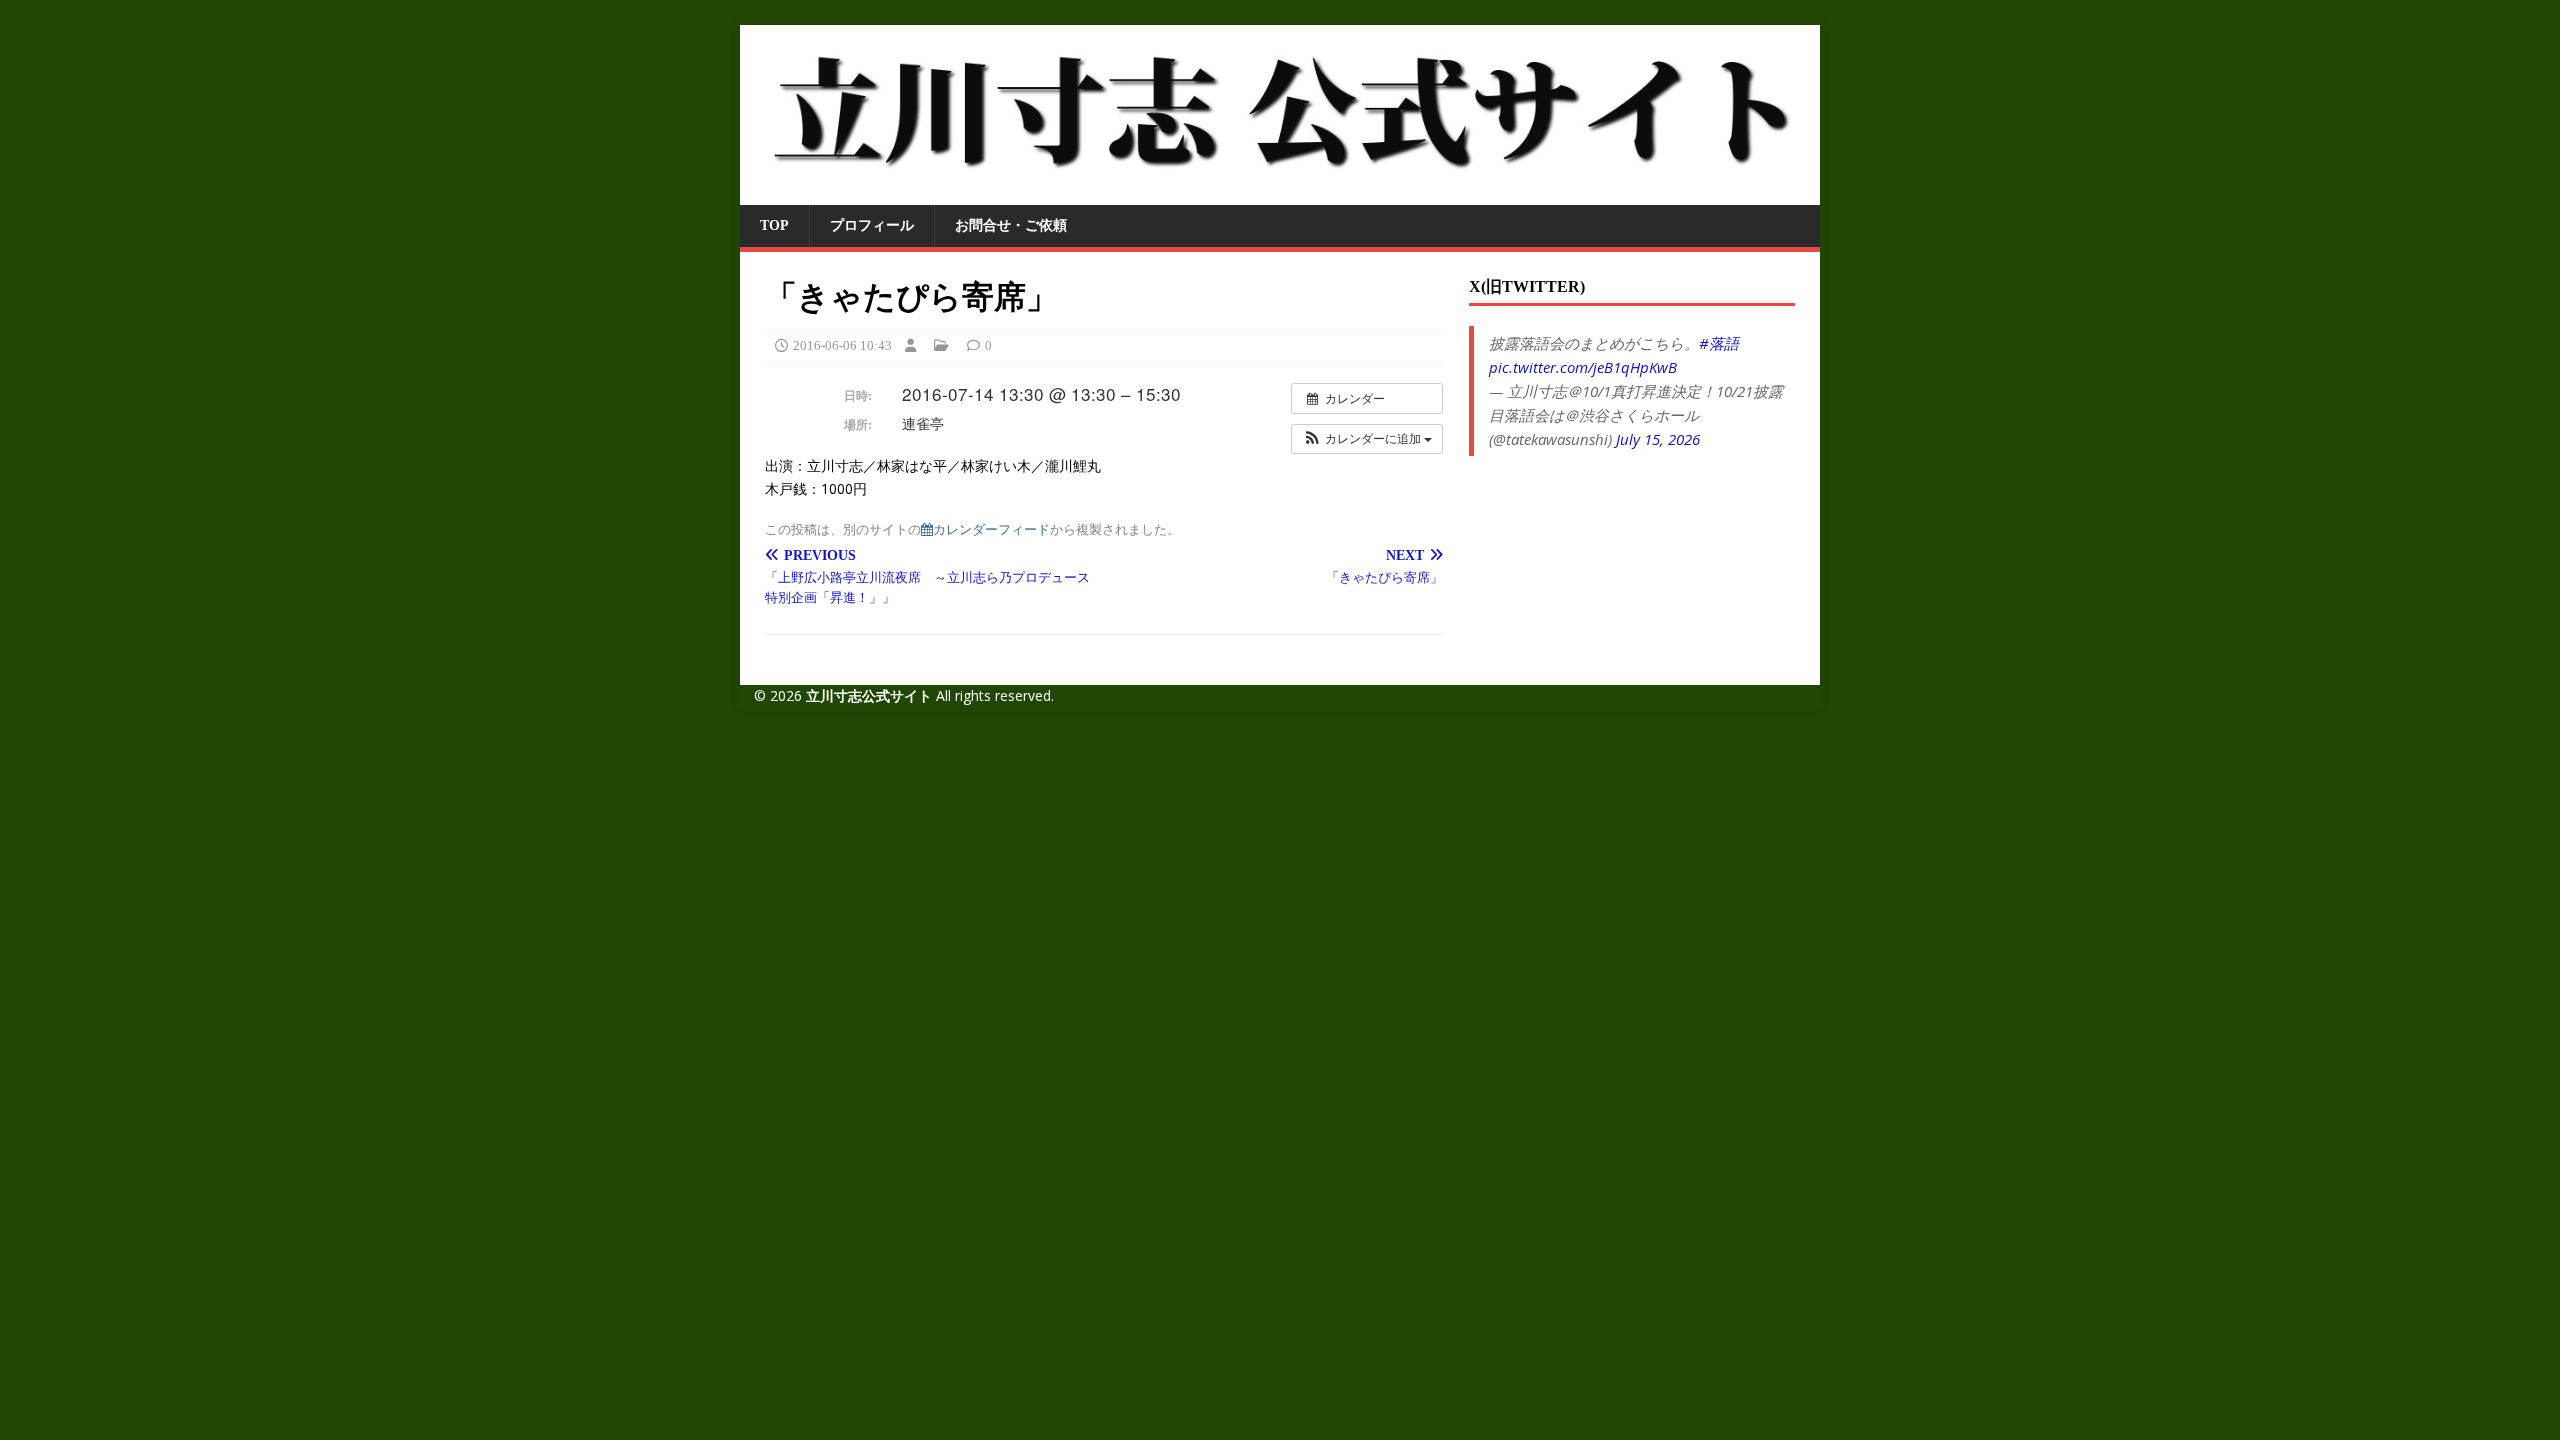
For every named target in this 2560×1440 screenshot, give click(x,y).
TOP (774, 225)
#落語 (1719, 343)
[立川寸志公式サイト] (1280, 193)
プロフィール (872, 225)
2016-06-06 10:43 (842, 345)
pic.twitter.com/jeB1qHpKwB (1583, 367)
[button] (1367, 439)
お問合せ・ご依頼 (1011, 225)
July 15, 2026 (1658, 439)
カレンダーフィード (991, 528)
